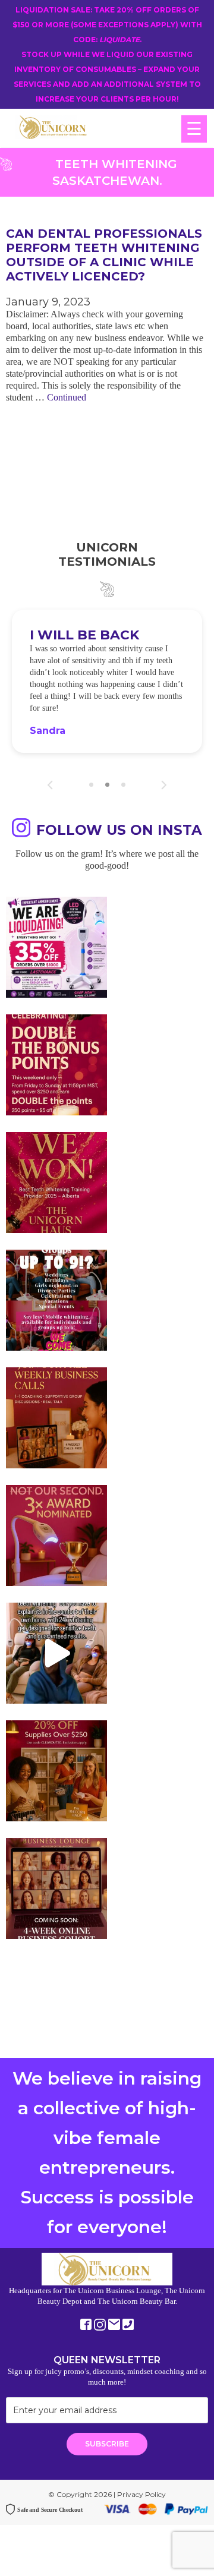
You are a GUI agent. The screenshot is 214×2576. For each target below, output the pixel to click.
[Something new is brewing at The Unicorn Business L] (56, 1418)
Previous (50, 785)
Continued (67, 397)
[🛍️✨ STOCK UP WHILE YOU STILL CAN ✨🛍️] (56, 1771)
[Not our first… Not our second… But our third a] (56, 1535)
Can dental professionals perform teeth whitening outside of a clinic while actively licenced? (104, 255)
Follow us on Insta (119, 830)
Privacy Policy (141, 2494)
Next (164, 785)
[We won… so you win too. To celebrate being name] (56, 1065)
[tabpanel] (107, 681)
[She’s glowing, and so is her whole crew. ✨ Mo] (56, 1300)
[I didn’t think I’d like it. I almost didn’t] (56, 1888)
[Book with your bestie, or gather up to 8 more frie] (56, 1653)
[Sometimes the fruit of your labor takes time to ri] (56, 1183)
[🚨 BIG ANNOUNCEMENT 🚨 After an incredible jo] (56, 947)
